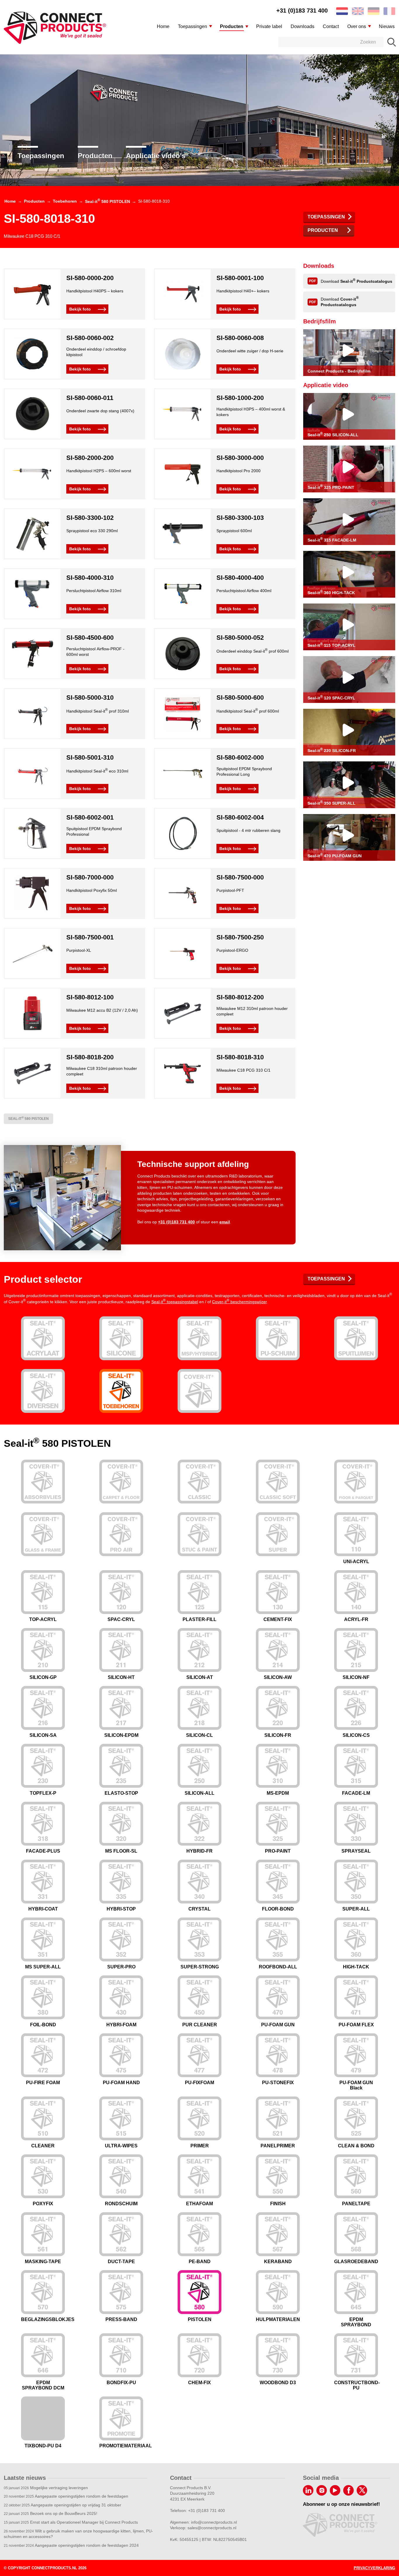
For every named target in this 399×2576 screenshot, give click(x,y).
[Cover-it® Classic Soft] (278, 1482)
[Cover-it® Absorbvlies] (43, 1482)
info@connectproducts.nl (214, 2522)
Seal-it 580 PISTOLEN (28, 1118)
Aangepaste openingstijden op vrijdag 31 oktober (63, 2505)
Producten (95, 156)
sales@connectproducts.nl (212, 2528)
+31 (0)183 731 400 (302, 11)
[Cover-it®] (199, 1391)
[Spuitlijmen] (356, 1338)
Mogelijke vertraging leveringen (46, 2488)
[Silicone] (121, 1338)
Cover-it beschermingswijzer (239, 1302)
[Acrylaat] (43, 1338)
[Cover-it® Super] (278, 1534)
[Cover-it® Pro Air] (121, 1534)
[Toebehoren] (121, 1391)
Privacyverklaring (374, 2568)
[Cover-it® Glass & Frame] (43, 1534)
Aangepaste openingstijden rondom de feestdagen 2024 (71, 2545)
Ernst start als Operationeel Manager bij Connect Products (71, 2522)
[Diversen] (43, 1391)
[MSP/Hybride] (199, 1338)
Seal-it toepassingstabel (175, 1302)
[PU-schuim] (278, 1338)
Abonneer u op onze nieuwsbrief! (341, 2504)
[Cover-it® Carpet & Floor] (121, 1482)
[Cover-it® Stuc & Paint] (199, 1534)
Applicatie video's (156, 156)
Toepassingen (41, 156)
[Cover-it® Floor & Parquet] (356, 1482)
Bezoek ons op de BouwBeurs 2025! (51, 2513)
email (225, 1222)
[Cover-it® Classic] (199, 1482)
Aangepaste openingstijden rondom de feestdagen (66, 2496)
